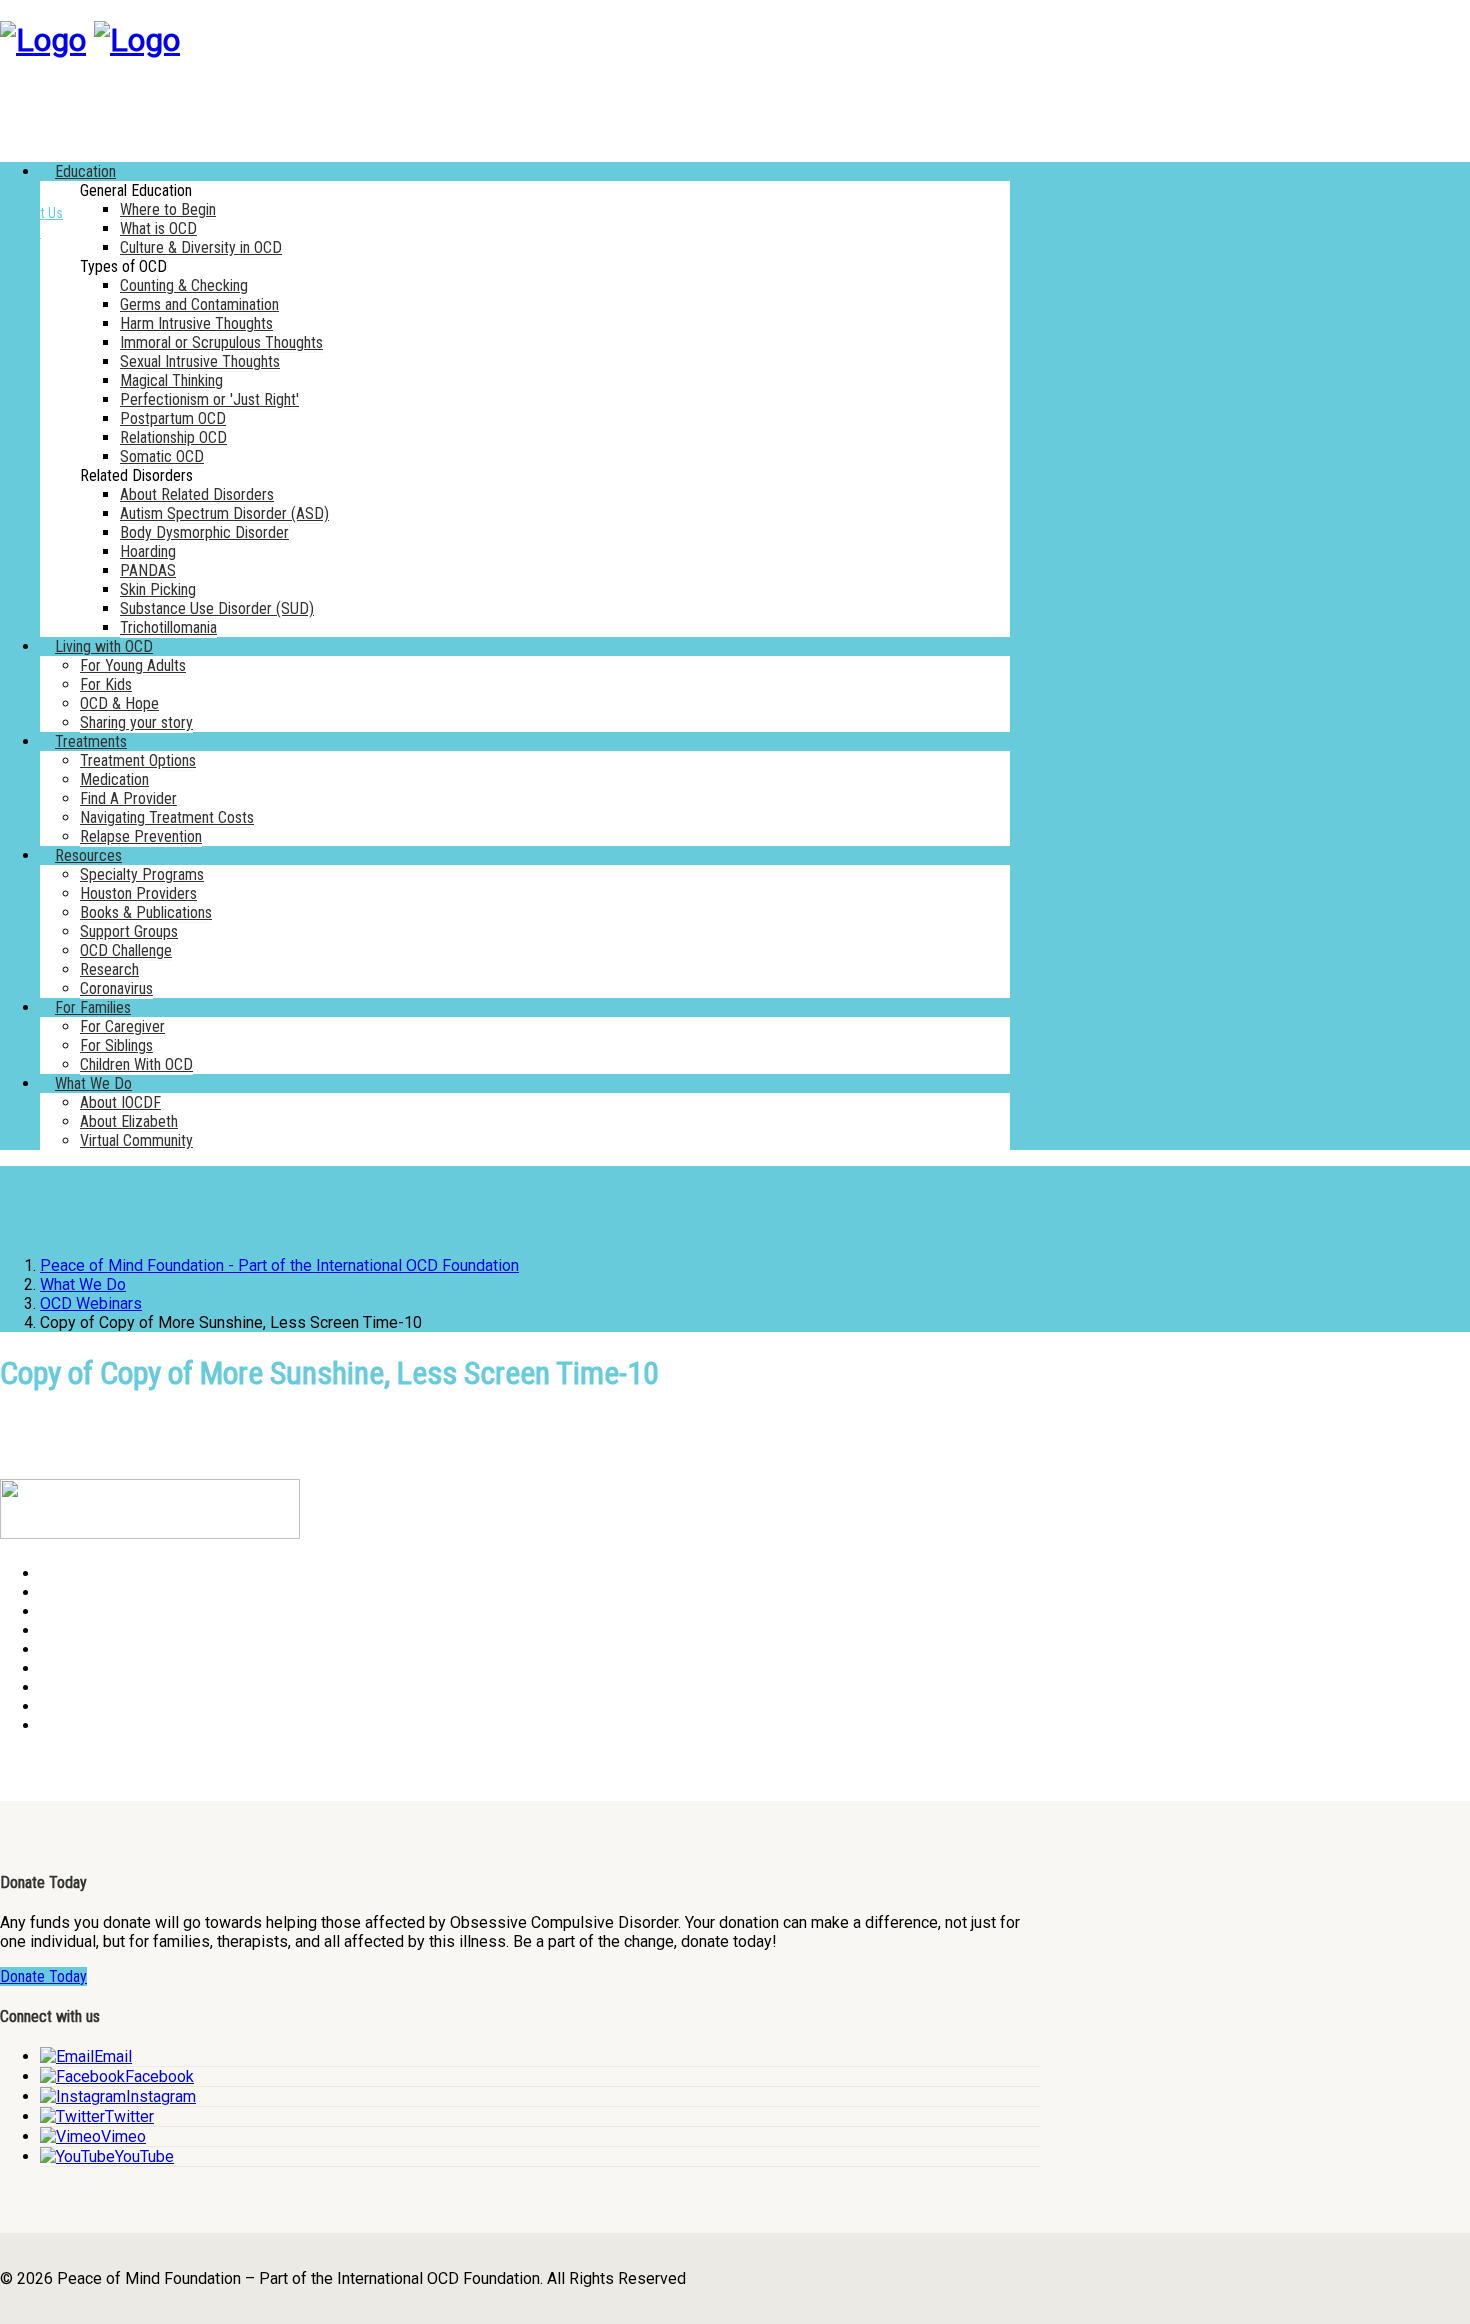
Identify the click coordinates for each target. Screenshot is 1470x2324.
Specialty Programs (142, 874)
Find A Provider (128, 798)
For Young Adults (133, 665)
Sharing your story (136, 722)
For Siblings (116, 1045)
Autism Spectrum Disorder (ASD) (224, 513)
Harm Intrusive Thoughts (196, 323)
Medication (114, 779)
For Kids (106, 684)
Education (85, 171)
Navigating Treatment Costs (167, 817)
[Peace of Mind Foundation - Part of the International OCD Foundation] (43, 40)
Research (109, 969)
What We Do (93, 1083)
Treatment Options (138, 760)
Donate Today (43, 1976)
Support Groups (129, 931)
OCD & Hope (119, 703)
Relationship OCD (173, 437)
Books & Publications (146, 912)
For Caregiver (122, 1026)
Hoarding (148, 551)
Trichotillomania (168, 627)
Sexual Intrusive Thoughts (200, 361)
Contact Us (31, 213)
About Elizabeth (129, 1121)
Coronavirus (116, 988)
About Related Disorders (197, 494)
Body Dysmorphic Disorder (204, 532)
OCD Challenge (126, 950)
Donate (20, 232)
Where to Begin (168, 209)
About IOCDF (120, 1102)
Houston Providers (138, 893)
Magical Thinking (171, 380)
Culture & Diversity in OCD (201, 247)
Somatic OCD (162, 456)
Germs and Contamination (199, 304)
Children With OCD (136, 1064)
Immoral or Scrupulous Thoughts (221, 342)
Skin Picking (158, 589)
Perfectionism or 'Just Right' (209, 399)
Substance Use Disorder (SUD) (217, 608)
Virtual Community (136, 1140)
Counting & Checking (184, 285)
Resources (88, 855)
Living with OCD (104, 646)
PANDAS (148, 570)
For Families (93, 1007)
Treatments (91, 741)
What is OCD (158, 228)
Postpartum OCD (173, 418)
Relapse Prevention (141, 836)
